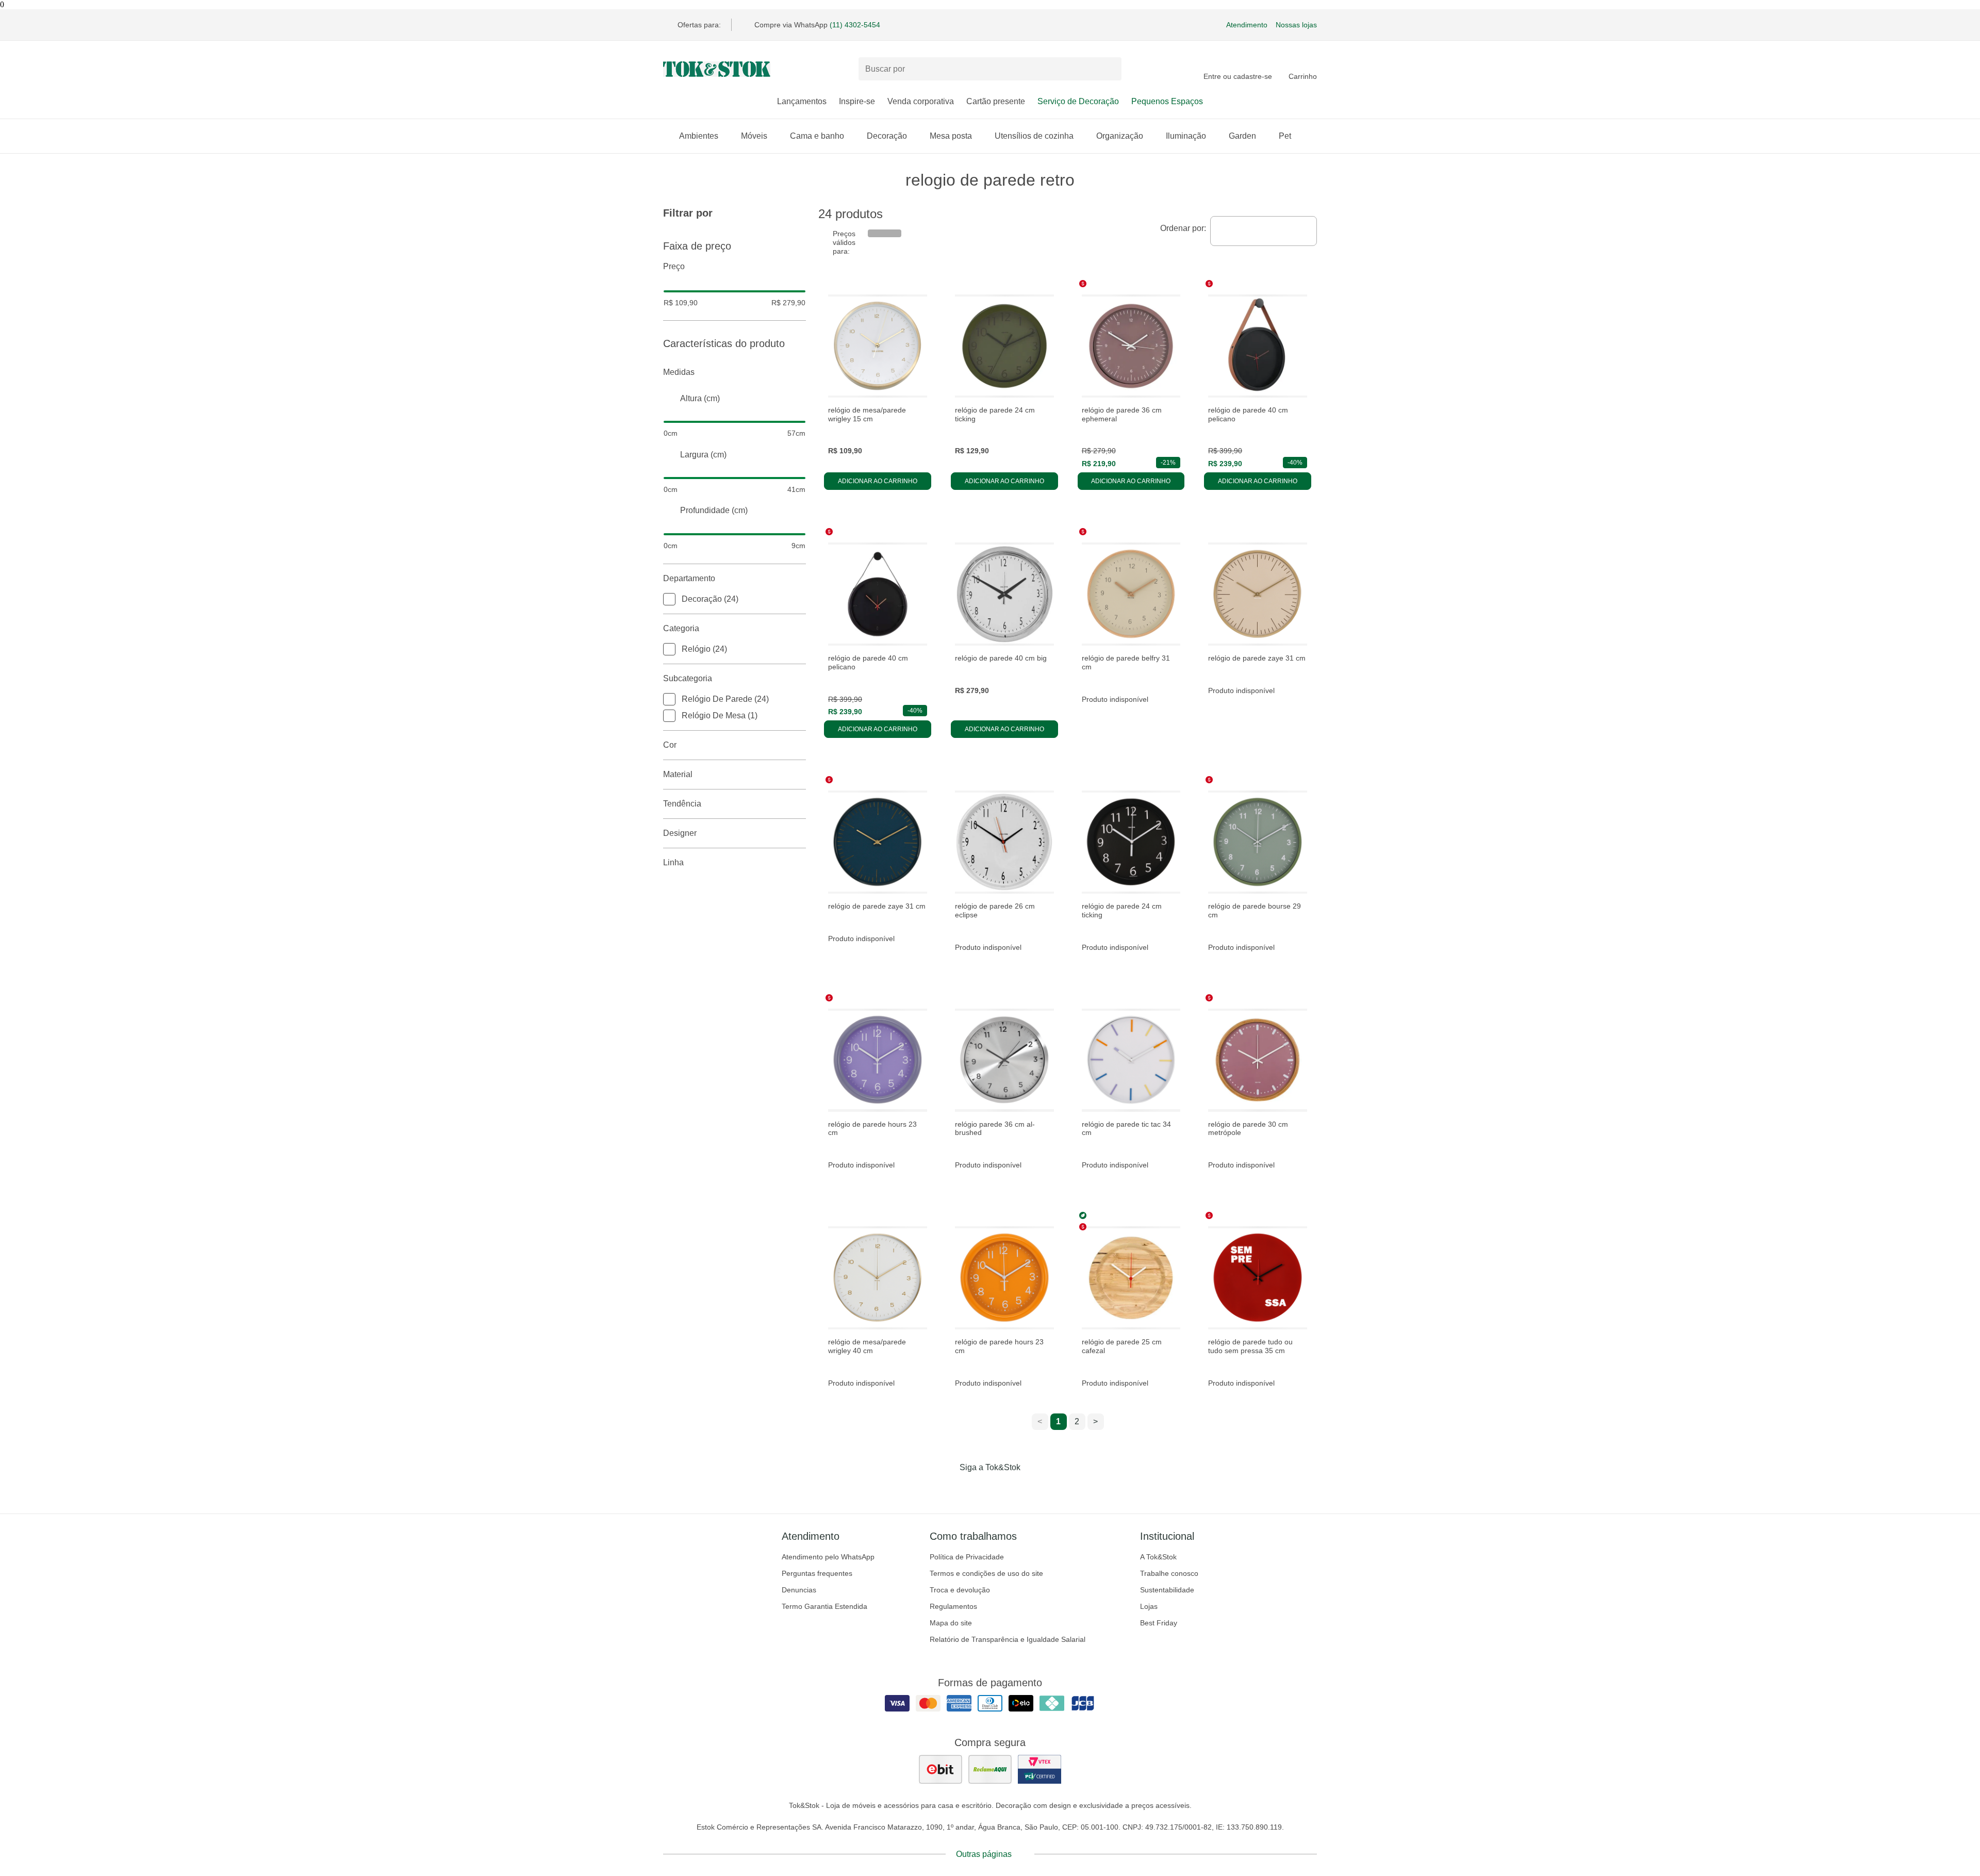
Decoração (887, 136)
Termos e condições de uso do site (986, 1573)
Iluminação (1186, 136)
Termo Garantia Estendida (824, 1606)
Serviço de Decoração (1078, 101)
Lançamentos (802, 101)
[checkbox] (669, 599)
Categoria (681, 628)
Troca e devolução (960, 1590)
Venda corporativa (921, 101)
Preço (674, 266)
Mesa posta (951, 136)
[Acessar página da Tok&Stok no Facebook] (947, 1489)
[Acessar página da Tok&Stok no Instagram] (976, 1489)
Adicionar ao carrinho (878, 481)
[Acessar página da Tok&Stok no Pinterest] (1004, 1489)
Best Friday (1159, 1623)
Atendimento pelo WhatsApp (828, 1557)
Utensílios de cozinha (1034, 136)
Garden (1242, 136)
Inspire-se (857, 101)
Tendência (682, 804)
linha (673, 862)
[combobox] (1264, 231)
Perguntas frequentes (817, 1573)
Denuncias (799, 1590)
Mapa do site (951, 1623)
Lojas (1149, 1606)
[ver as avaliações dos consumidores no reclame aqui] (990, 1769)
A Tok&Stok (1158, 1557)
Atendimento (1247, 25)
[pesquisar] (1109, 69)
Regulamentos (953, 1606)
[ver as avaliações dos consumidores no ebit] (940, 1769)
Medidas (679, 372)
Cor (670, 745)
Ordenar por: (1183, 228)
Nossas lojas (1296, 25)
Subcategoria (688, 678)
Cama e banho (817, 136)
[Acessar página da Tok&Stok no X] (1033, 1489)
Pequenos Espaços (1167, 101)
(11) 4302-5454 (855, 25)
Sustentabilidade (1167, 1590)
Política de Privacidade (967, 1557)
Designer (680, 833)
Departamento (689, 578)
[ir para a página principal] (717, 69)
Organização (1120, 136)
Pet (1285, 136)
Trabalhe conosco (1169, 1573)
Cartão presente (996, 101)
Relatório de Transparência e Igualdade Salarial (1008, 1639)
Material (678, 774)
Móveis (754, 136)
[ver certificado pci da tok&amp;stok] (1039, 1769)
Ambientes (699, 136)
